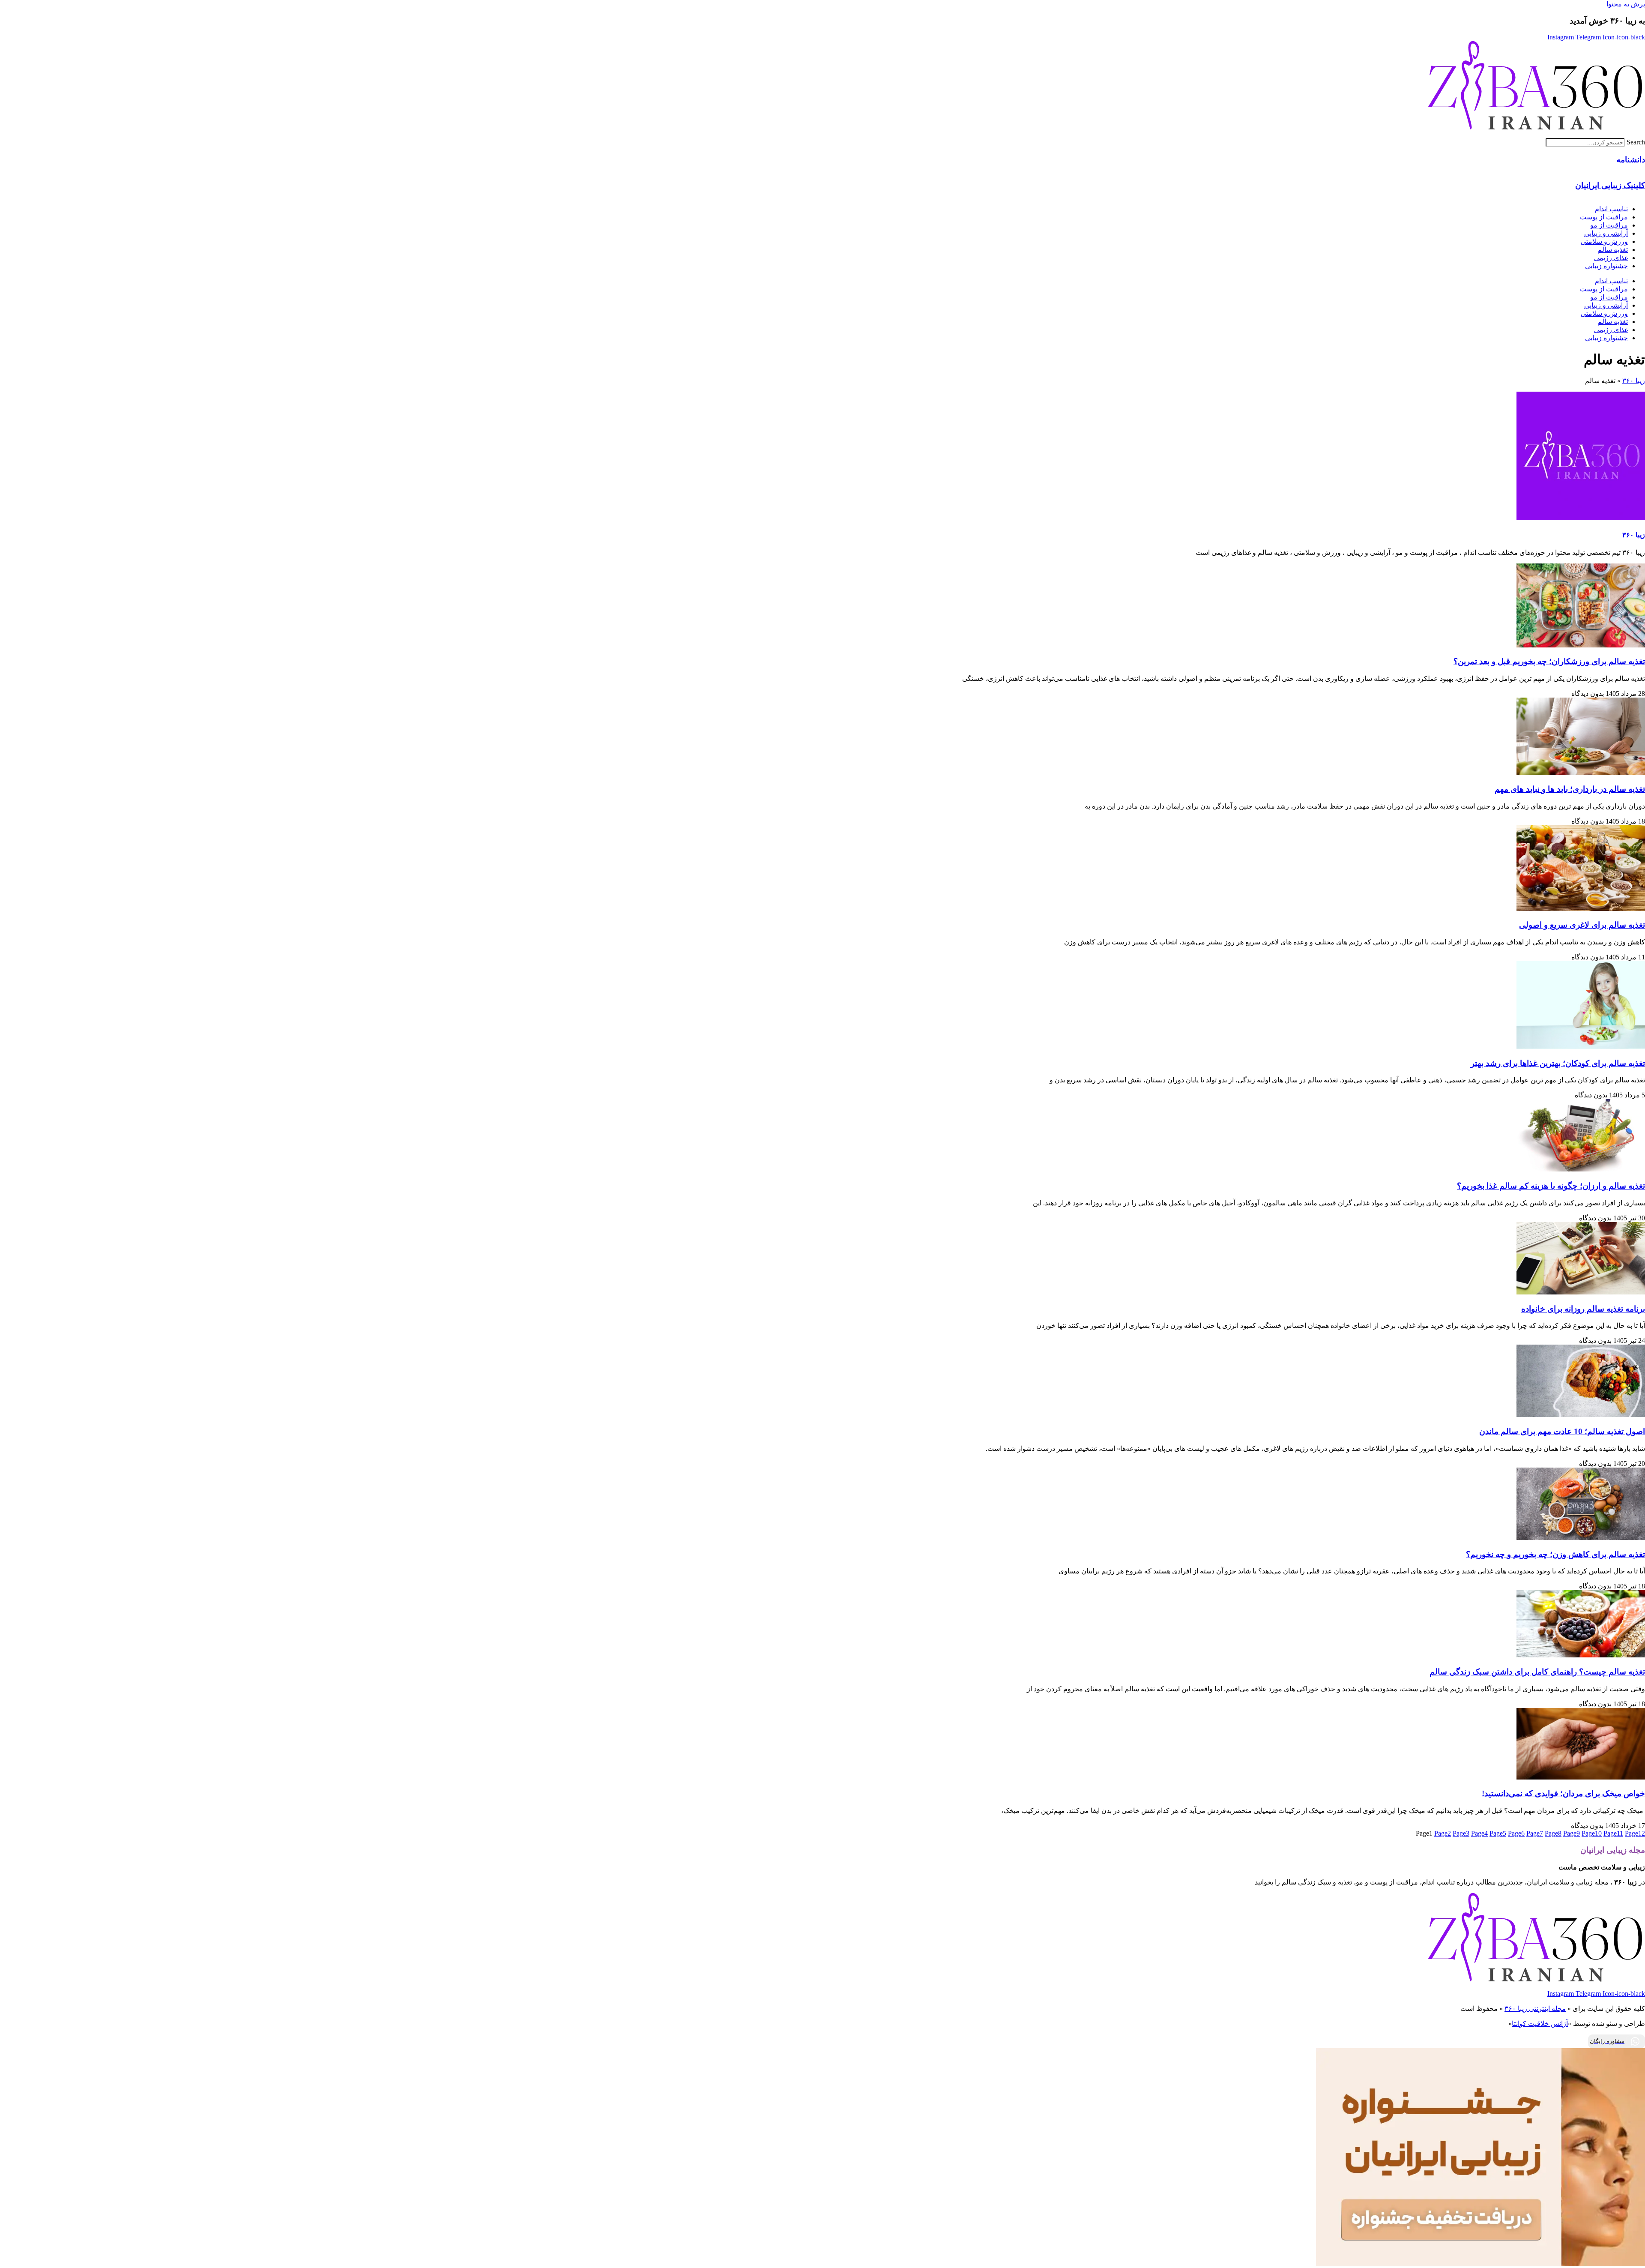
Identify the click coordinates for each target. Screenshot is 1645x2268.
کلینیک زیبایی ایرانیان (1610, 185)
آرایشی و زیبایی (1606, 233)
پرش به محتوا (1626, 4)
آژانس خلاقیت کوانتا (1540, 2024)
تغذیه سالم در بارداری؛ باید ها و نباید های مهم (1570, 789)
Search (1636, 142)
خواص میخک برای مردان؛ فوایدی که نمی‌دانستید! (1563, 1793)
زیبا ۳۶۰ (1634, 381)
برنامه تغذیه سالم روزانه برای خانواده (1583, 1309)
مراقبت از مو (1609, 225)
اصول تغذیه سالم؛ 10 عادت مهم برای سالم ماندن (1562, 1431)
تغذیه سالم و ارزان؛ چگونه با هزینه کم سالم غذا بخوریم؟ (1551, 1186)
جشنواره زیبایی (1606, 266)
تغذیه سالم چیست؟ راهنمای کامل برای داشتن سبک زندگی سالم (1537, 1672)
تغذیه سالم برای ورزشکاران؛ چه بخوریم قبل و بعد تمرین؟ (1549, 661)
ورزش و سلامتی (1604, 241)
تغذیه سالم (1613, 250)
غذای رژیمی (1611, 258)
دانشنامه (1631, 160)
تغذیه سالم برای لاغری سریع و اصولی (1582, 925)
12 (1635, 1833)
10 (1592, 1833)
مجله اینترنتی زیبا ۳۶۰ (1535, 2009)
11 (1613, 1833)
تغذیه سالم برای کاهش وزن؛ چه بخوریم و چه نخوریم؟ (1555, 1554)
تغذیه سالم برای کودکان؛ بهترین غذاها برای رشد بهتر (1558, 1063)
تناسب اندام (1611, 209)
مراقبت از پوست (1604, 217)
